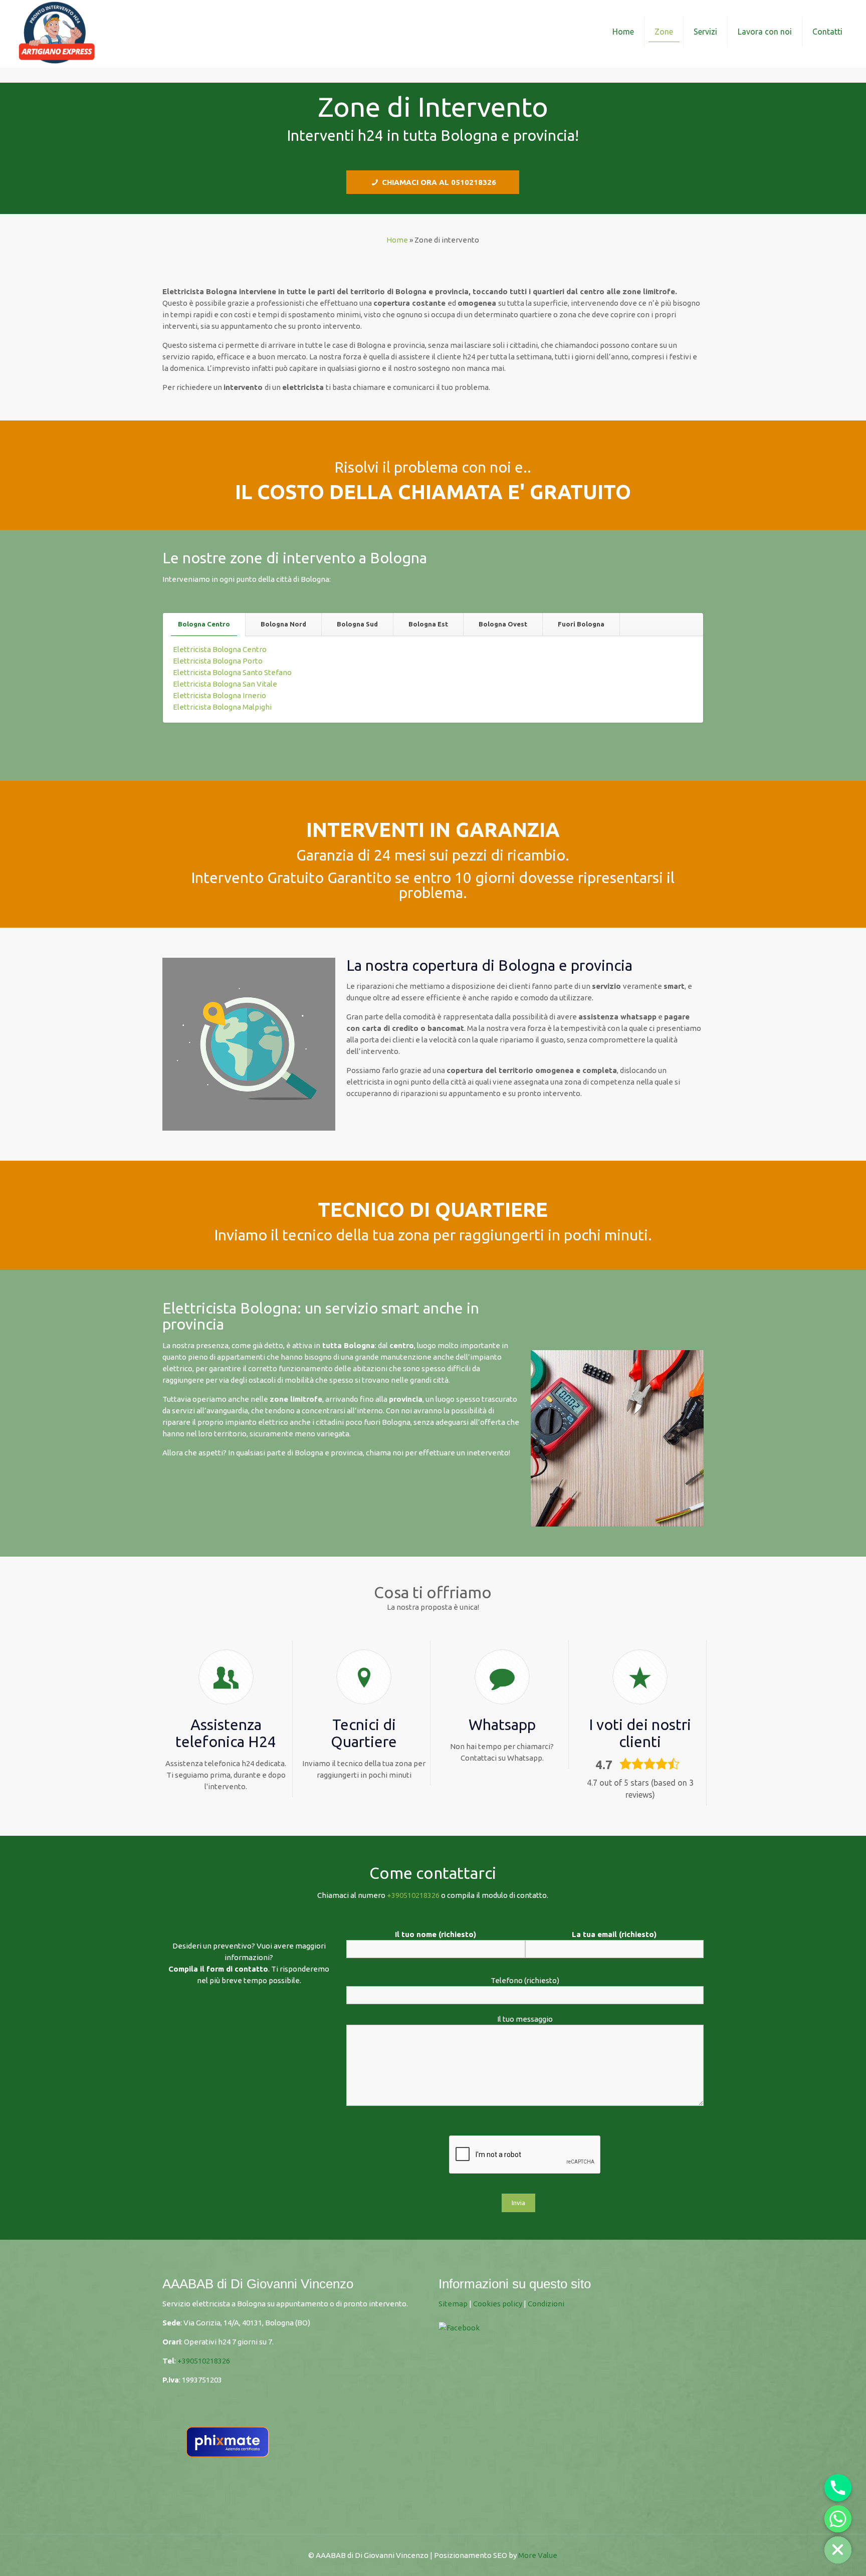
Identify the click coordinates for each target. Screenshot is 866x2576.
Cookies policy (498, 2304)
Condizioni (547, 2304)
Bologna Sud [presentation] (357, 624)
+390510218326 (413, 1895)
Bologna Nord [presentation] (283, 624)
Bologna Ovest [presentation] (503, 624)
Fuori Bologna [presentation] (581, 624)
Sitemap (453, 2304)
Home (397, 240)
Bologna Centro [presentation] (204, 624)
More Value (538, 2555)
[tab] (204, 624)
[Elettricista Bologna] (57, 31)
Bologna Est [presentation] (428, 624)
